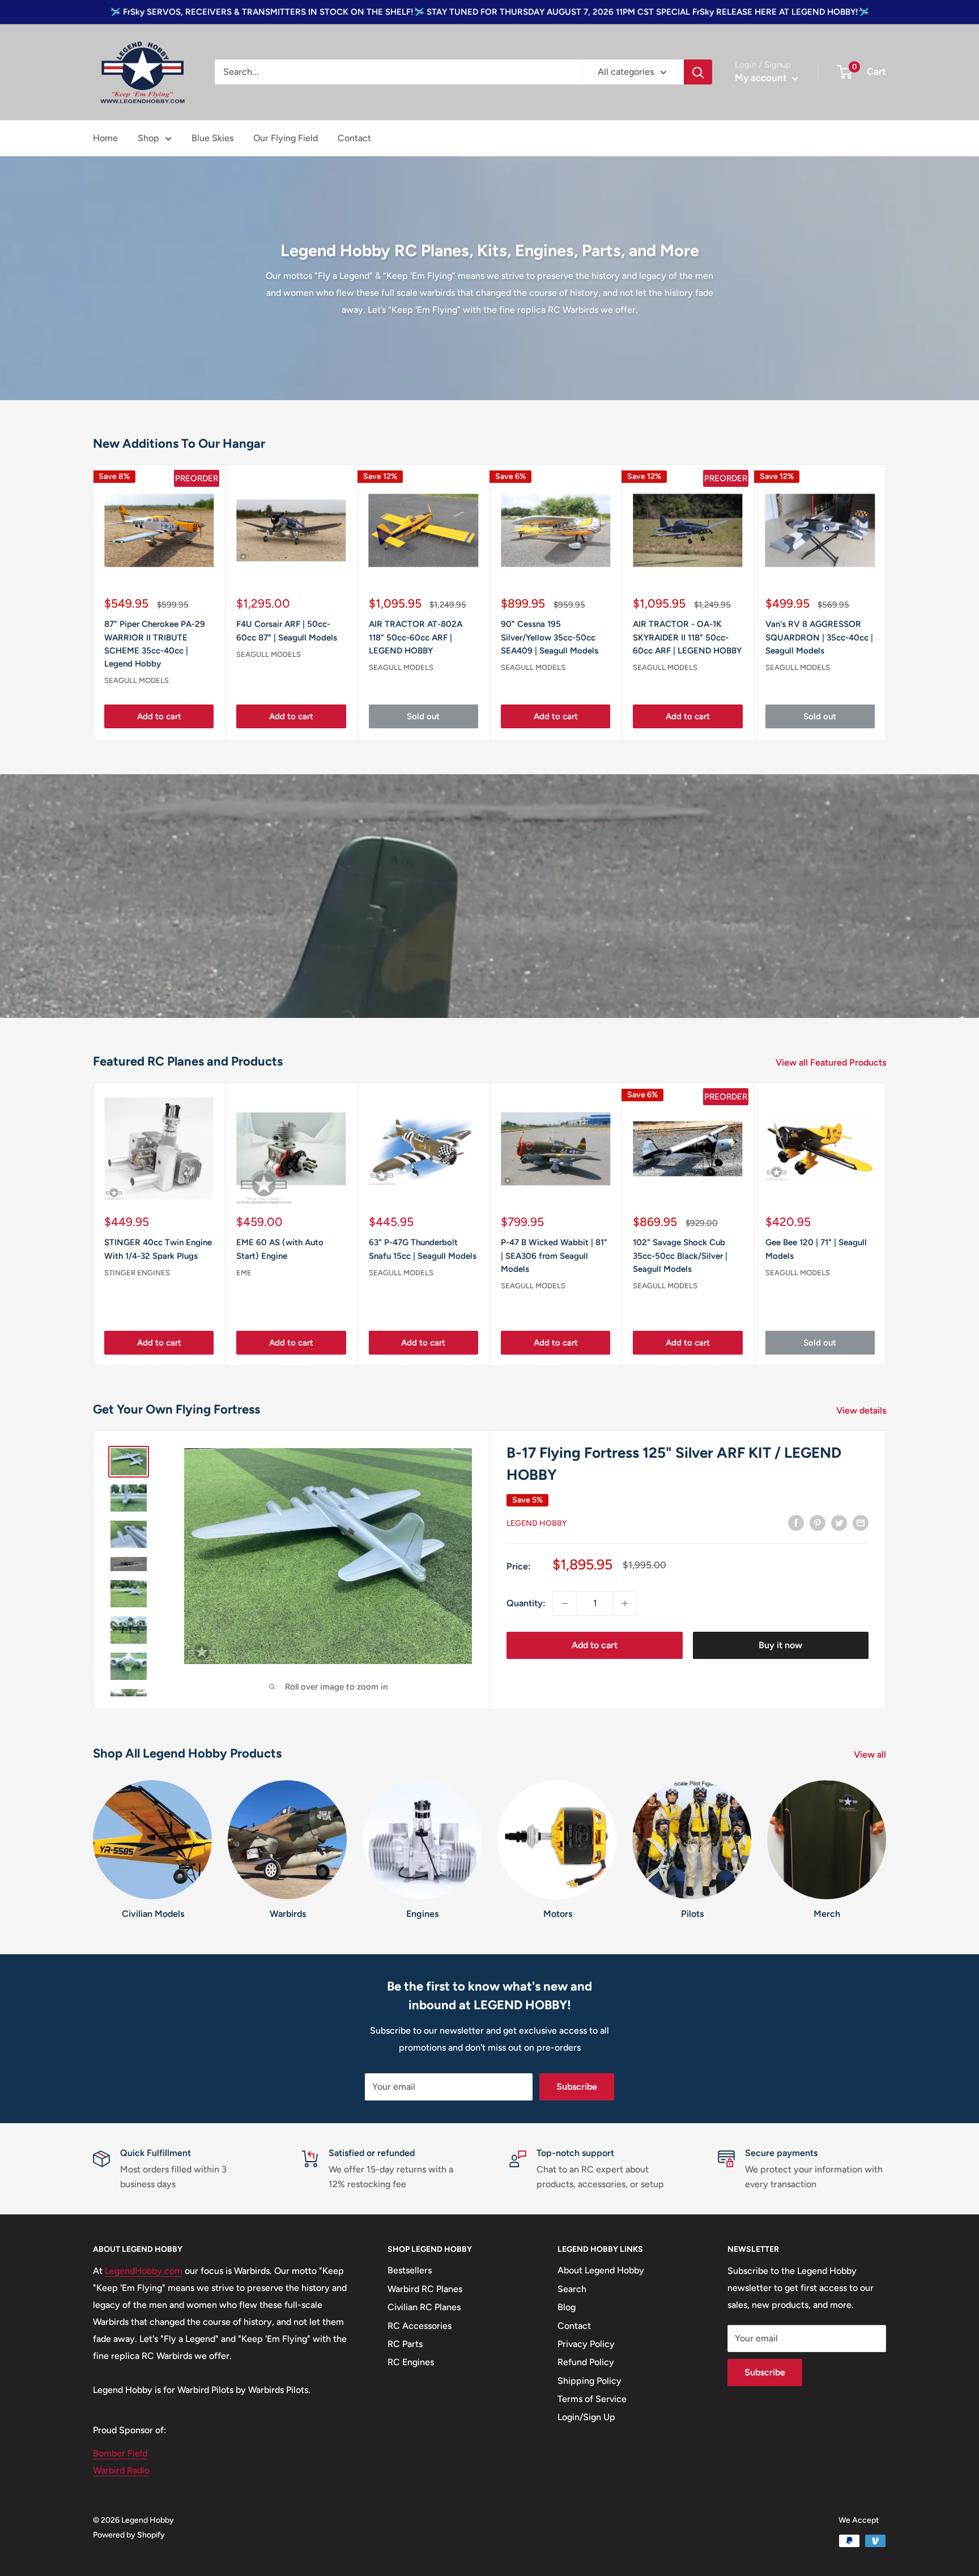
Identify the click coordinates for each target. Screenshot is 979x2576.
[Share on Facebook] (796, 1522)
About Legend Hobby (601, 2270)
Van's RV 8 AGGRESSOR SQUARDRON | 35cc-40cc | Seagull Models (819, 638)
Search (572, 2289)
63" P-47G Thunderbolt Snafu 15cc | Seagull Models (423, 1249)
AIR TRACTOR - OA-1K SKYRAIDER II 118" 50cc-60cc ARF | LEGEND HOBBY (687, 638)
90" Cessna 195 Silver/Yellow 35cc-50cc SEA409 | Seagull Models (550, 638)
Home (105, 138)
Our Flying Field (286, 138)
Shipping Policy (589, 2381)
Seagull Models (137, 681)
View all (871, 1754)
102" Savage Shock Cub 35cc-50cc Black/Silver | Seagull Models (680, 1256)
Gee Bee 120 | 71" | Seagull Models (816, 1249)
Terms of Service (592, 2399)
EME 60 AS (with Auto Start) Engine (280, 1249)
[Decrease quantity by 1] (565, 1603)
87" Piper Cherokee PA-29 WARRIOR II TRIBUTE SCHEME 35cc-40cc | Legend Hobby (155, 644)
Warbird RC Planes (425, 2289)
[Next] (886, 1224)
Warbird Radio (121, 2470)
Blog (567, 2307)
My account (762, 78)
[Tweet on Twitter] (839, 1522)
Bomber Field (120, 2453)
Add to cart (159, 717)
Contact (354, 138)
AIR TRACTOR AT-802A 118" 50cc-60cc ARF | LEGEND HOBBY (416, 638)
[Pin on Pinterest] (818, 1522)
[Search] (698, 72)
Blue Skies (212, 138)
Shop (148, 138)
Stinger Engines (137, 1273)
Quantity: (526, 1603)
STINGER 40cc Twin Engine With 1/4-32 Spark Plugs (158, 1249)
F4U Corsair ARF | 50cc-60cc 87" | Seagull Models (287, 631)
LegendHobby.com (144, 2271)
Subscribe (577, 2087)
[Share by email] (861, 1522)
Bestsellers (410, 2270)
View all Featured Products (832, 1062)
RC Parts (405, 2344)
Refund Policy (586, 2362)
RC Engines (411, 2362)
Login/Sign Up (586, 2417)
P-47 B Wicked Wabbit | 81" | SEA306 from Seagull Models (554, 1256)
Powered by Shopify (129, 2535)
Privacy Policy (586, 2344)
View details (862, 1410)
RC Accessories (420, 2326)
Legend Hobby (537, 1523)
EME (244, 1273)
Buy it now (780, 1645)
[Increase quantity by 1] (625, 1603)
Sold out (423, 717)
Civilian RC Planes (424, 2307)
